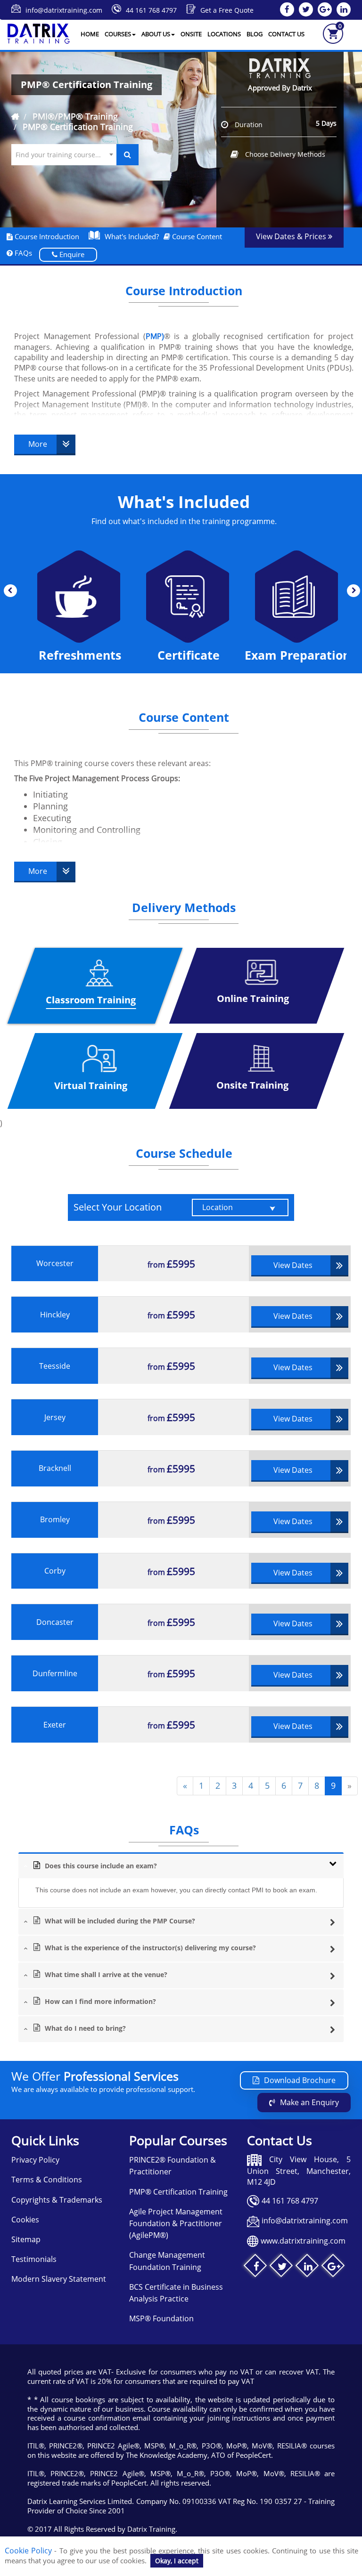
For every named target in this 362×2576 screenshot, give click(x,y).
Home (90, 34)
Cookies (25, 2220)
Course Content (196, 236)
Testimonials (34, 2259)
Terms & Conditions (47, 2180)
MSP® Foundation (161, 2318)
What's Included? (132, 236)
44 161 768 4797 (151, 10)
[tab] (181, 1865)
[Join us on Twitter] (282, 2267)
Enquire (71, 254)
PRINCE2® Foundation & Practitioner (173, 2166)
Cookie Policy (28, 2551)
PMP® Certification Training (178, 2192)
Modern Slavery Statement (59, 2279)
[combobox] (64, 155)
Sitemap (26, 2239)
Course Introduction (46, 236)
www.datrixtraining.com (303, 2241)
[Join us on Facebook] (256, 2267)
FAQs (22, 253)
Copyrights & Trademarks (57, 2200)
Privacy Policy (35, 2160)
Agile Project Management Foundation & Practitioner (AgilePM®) (176, 2223)
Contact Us (286, 34)
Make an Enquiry (309, 2102)
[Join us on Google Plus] (334, 2267)
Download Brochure (300, 2080)
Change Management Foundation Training (167, 2261)
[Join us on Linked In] (308, 2267)
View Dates (293, 1265)
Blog (255, 34)
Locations (224, 34)
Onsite (191, 34)
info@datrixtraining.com (64, 10)
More (38, 444)
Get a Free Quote (227, 10)
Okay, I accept (177, 2561)
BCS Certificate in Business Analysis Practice (176, 2293)
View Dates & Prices (292, 236)
